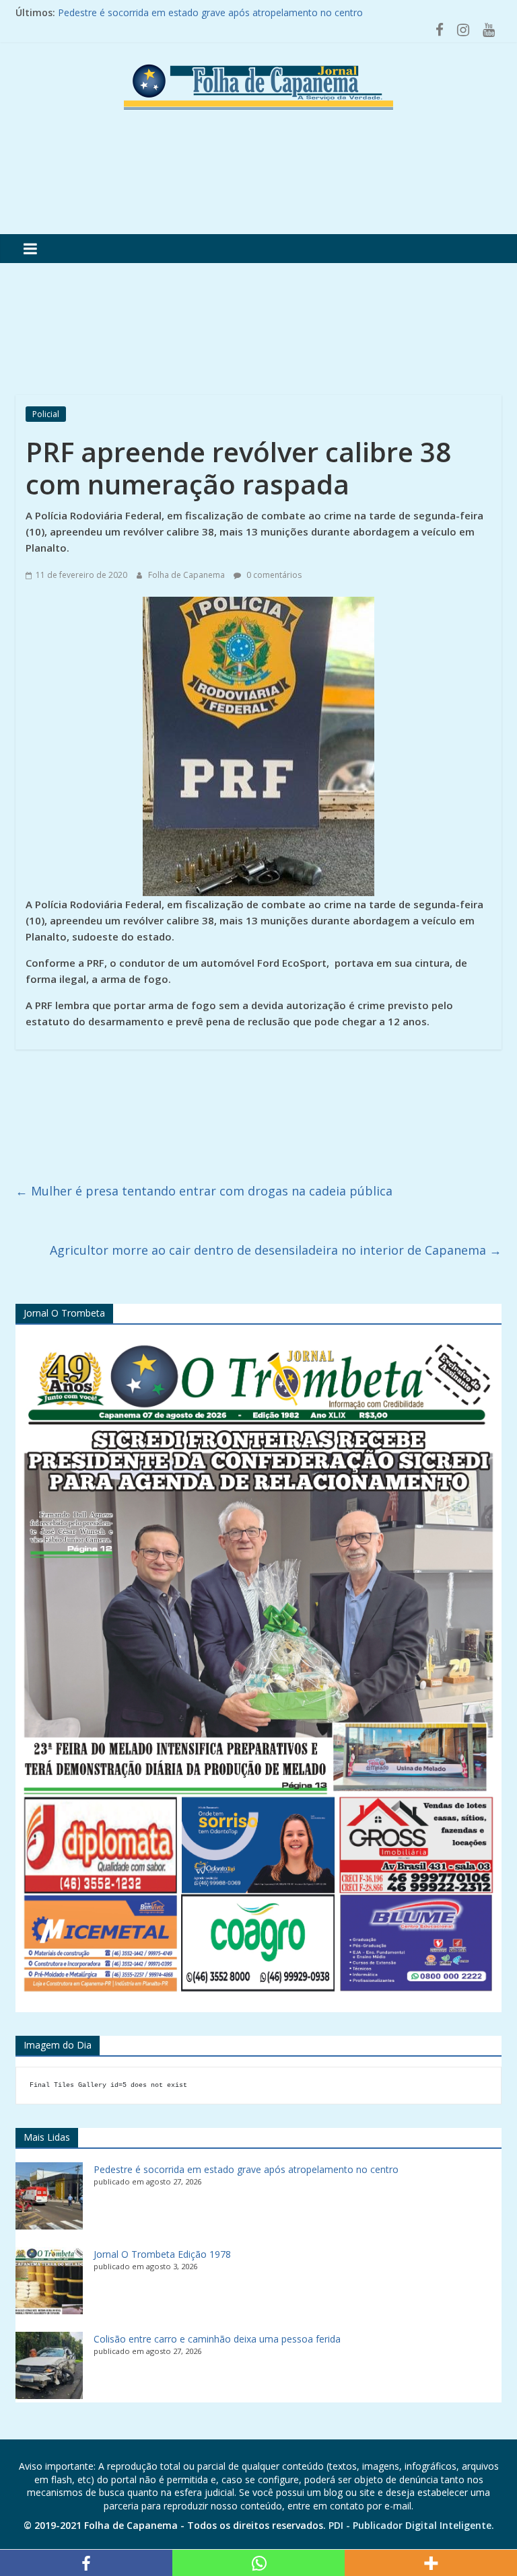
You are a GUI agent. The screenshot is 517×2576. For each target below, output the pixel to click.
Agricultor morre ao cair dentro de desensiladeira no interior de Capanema (276, 1250)
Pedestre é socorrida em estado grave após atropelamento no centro (246, 2169)
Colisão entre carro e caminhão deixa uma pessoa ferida (217, 2339)
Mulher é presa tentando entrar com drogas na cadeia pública (204, 1191)
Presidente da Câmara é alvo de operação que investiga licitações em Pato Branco (239, 12)
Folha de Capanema (187, 575)
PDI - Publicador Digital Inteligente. (411, 2525)
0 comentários (273, 575)
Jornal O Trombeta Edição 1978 (162, 2254)
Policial (46, 414)
